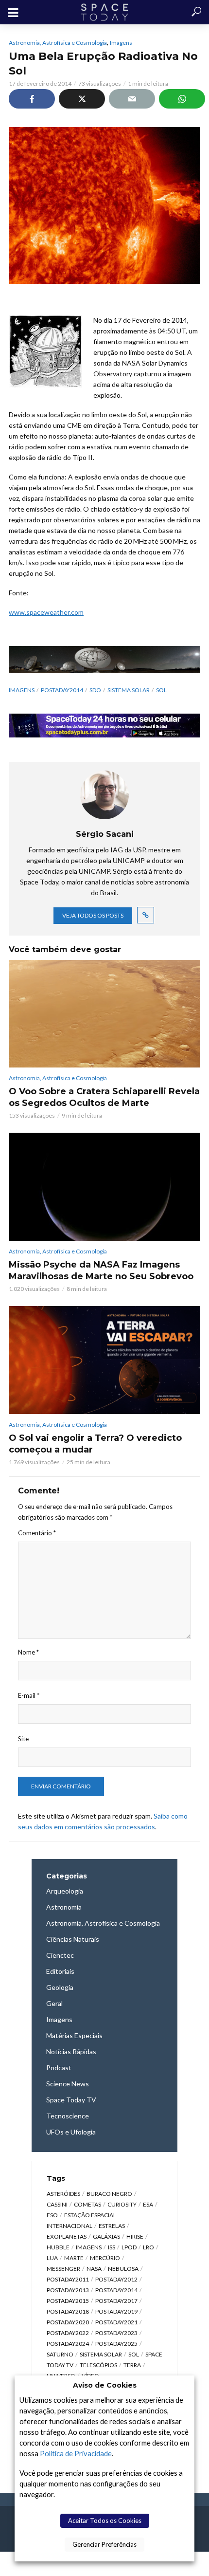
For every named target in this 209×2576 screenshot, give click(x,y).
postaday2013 (68, 2290)
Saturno (60, 2354)
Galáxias (106, 2236)
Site (23, 1739)
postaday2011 (68, 2279)
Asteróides (63, 2194)
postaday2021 (116, 2322)
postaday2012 (116, 2279)
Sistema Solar (129, 690)
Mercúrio (105, 2258)
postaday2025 (116, 2344)
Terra (132, 2365)
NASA (94, 2269)
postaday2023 (116, 2333)
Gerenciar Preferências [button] (104, 2544)
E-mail (29, 1695)
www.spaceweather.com (46, 612)
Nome (28, 1652)
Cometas (87, 2204)
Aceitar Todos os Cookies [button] (105, 2521)
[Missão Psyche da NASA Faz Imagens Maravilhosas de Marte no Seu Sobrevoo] (104, 1187)
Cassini (57, 2204)
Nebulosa (123, 2269)
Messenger (63, 2269)
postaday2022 (68, 2333)
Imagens (121, 43)
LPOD (129, 2247)
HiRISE (135, 2236)
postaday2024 (68, 2344)
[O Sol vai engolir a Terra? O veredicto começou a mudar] (104, 1360)
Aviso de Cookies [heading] (105, 2385)
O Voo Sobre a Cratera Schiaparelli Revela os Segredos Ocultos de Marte (104, 1097)
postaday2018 (68, 2311)
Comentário (37, 1533)
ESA (148, 2204)
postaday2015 (68, 2301)
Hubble (58, 2247)
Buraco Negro (109, 2194)
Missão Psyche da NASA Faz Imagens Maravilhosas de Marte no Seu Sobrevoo (101, 1270)
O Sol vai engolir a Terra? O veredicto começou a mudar (95, 1444)
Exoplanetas (67, 2236)
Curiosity (122, 2204)
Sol (161, 690)
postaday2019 (116, 2311)
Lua (52, 2258)
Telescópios (98, 2365)
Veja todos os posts (93, 915)
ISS (112, 2247)
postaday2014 (62, 690)
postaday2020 (68, 2322)
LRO (148, 2247)
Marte (74, 2258)
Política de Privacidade (76, 2454)
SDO (95, 690)
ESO (52, 2215)
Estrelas (112, 2226)
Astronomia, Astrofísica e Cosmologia (58, 43)
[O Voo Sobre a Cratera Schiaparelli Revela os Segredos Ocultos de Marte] (104, 1014)
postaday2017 (116, 2301)
